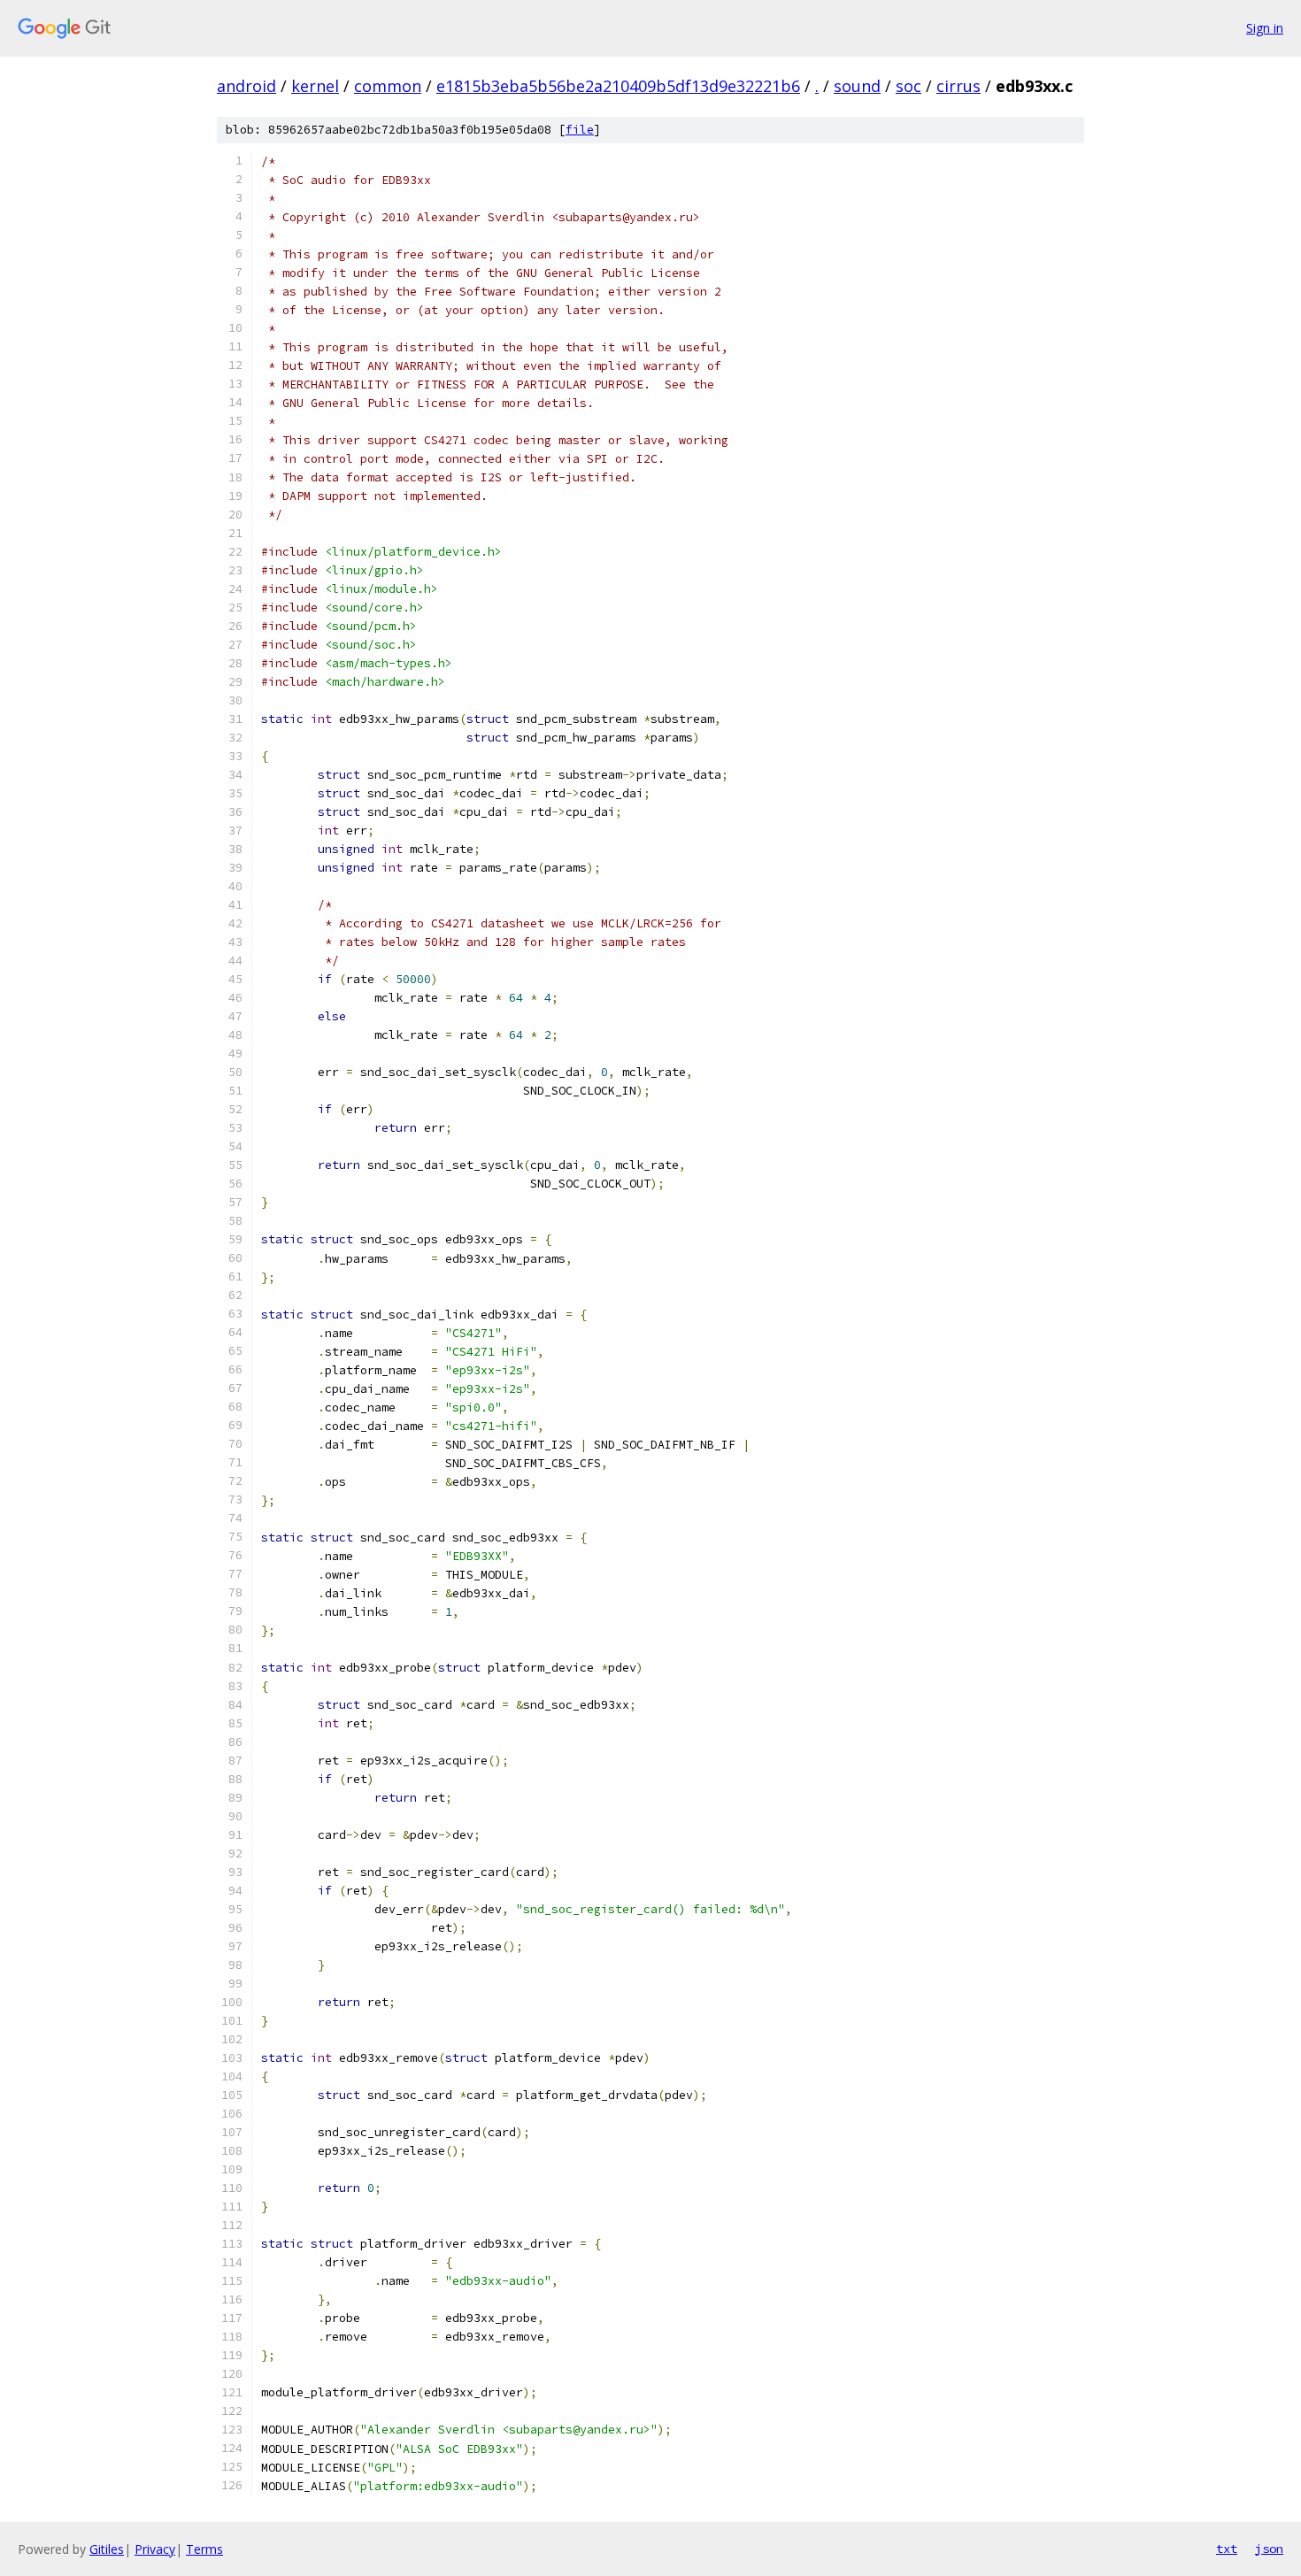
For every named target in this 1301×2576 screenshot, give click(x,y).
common (388, 86)
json (1269, 2549)
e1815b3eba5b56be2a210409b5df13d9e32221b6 (618, 86)
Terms (204, 2549)
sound (857, 86)
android (246, 86)
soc (908, 86)
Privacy (155, 2549)
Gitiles (107, 2549)
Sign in (1265, 28)
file (580, 130)
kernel (315, 86)
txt (1227, 2549)
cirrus (958, 86)
